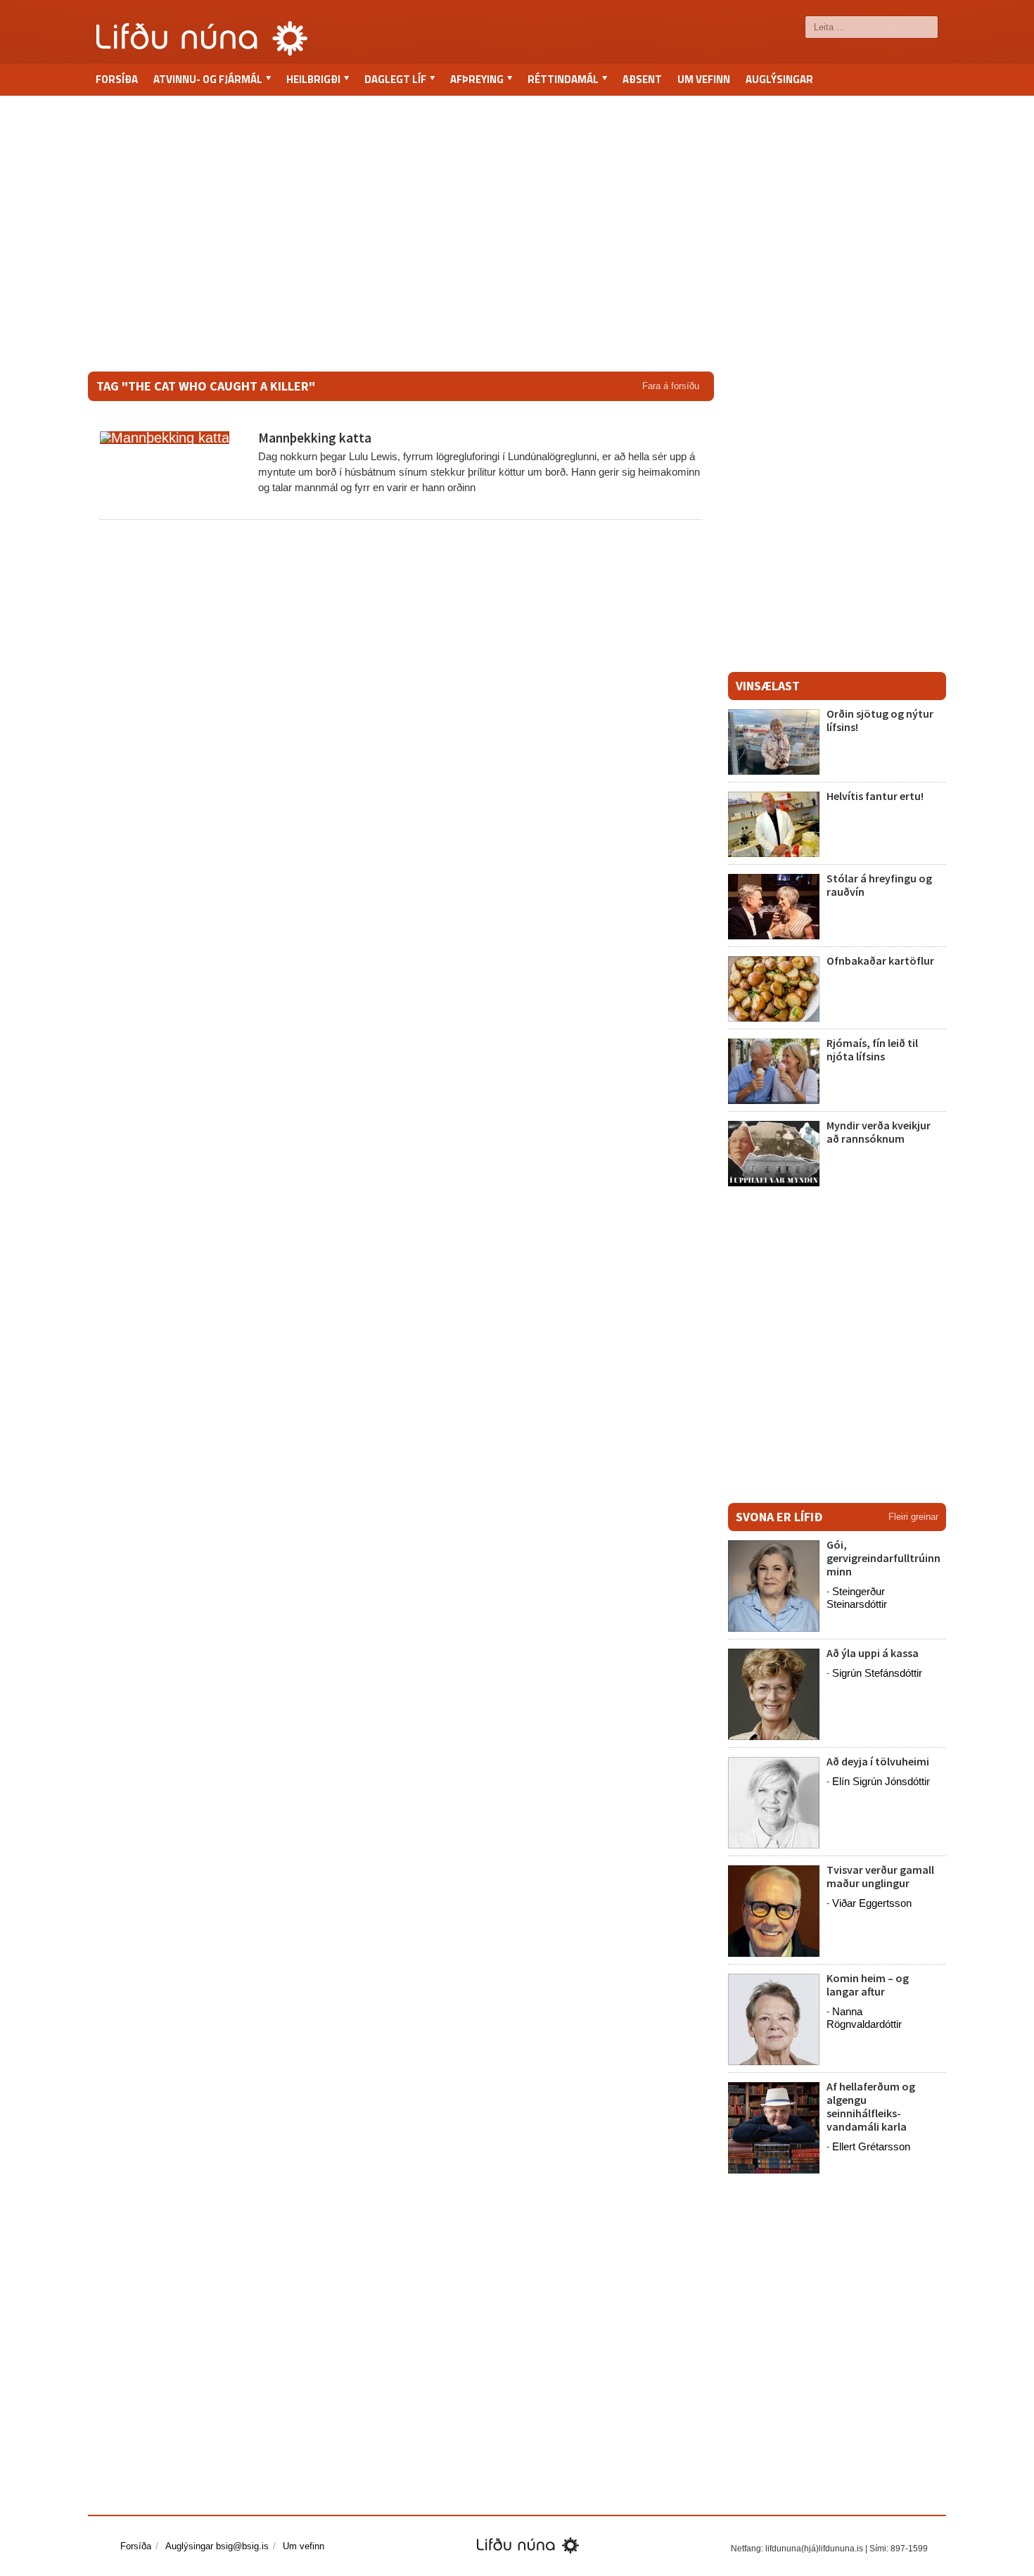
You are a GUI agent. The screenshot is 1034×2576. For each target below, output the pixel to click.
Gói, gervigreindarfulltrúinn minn (883, 1558)
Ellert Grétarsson (871, 2146)
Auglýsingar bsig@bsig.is (217, 2546)
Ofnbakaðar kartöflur (880, 960)
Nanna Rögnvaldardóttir (864, 2018)
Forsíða (117, 79)
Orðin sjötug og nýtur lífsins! (880, 720)
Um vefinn (704, 79)
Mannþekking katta (315, 438)
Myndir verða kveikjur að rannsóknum (879, 1132)
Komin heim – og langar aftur (868, 1985)
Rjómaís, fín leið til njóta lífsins (872, 1049)
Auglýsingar (779, 79)
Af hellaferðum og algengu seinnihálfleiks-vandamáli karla (871, 2107)
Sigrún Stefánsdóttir (877, 1673)
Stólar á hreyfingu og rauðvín (879, 885)
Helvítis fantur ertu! (875, 796)
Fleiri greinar (913, 1517)
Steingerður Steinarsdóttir (857, 1598)
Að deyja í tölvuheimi (879, 1761)
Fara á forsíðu (671, 386)
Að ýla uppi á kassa (873, 1653)
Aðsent (642, 79)
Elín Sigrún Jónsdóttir (881, 1781)
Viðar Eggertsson (872, 1903)
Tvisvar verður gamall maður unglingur (880, 1876)
